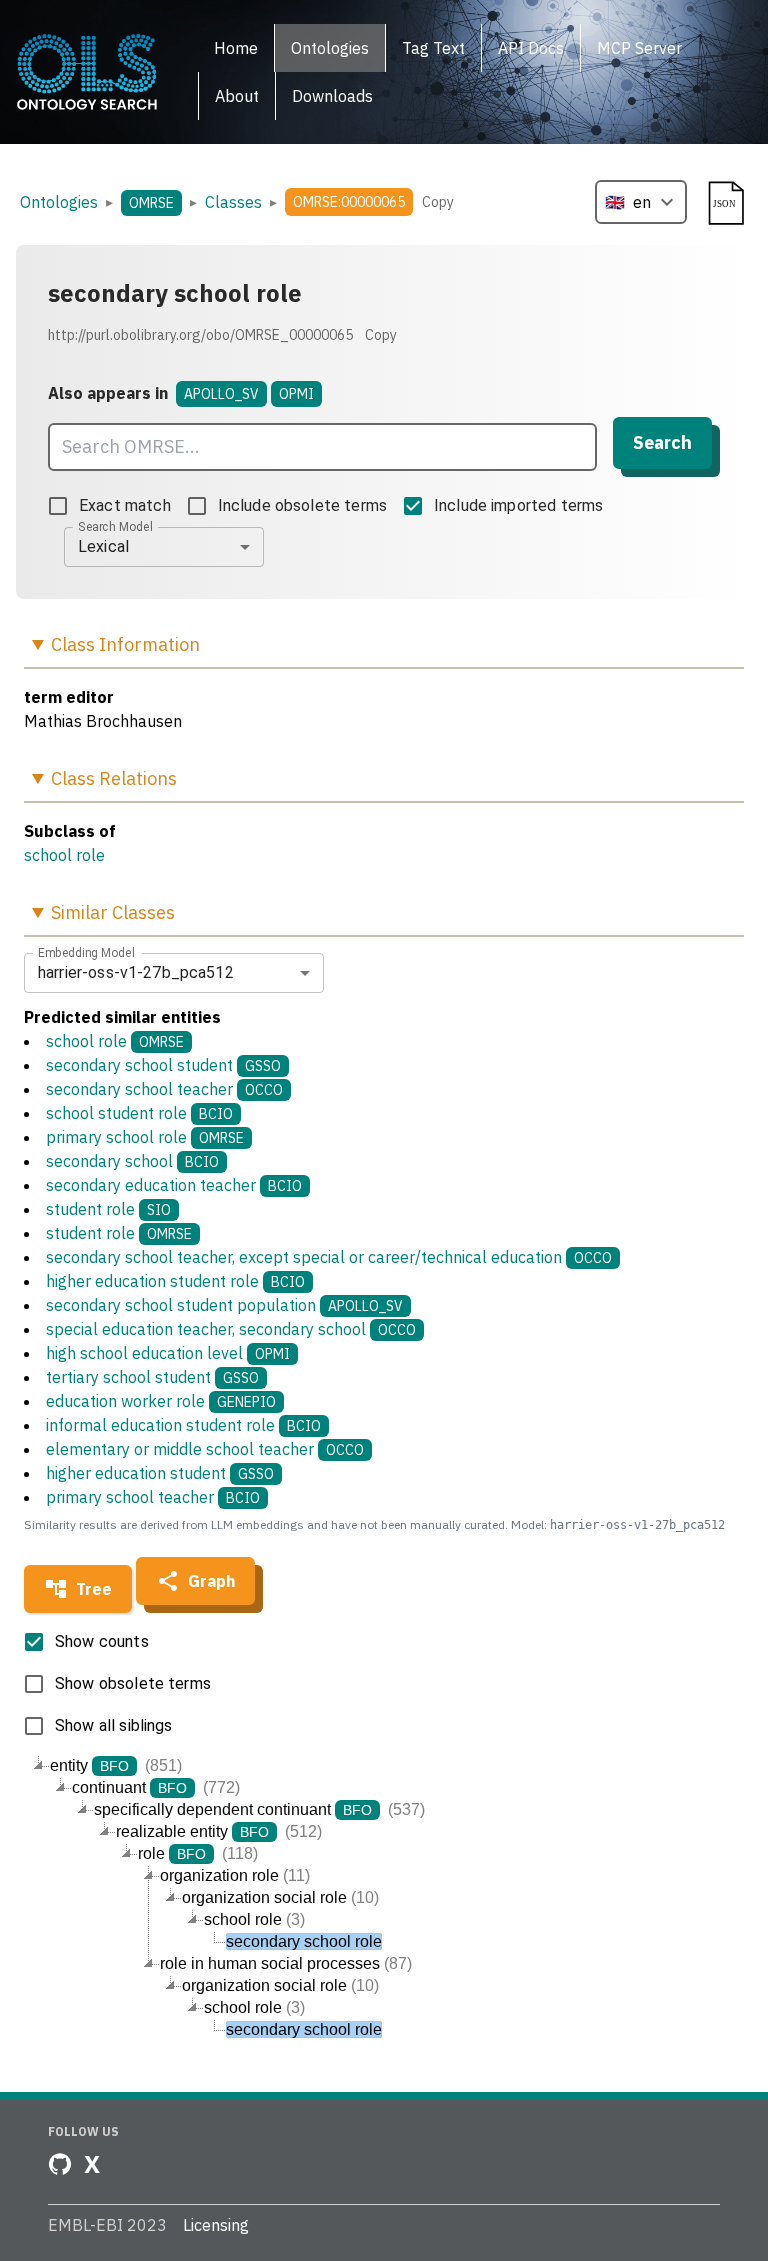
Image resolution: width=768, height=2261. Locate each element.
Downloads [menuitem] (332, 96)
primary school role (145, 1137)
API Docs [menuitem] (531, 48)
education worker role (161, 1401)
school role (64, 855)
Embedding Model (86, 952)
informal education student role (183, 1425)
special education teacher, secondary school (231, 1329)
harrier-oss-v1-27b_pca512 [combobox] (136, 972)
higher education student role (175, 1281)
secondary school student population (224, 1305)
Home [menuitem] (236, 48)
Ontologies (59, 202)
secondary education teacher (174, 1185)
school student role (139, 1113)
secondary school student (163, 1065)
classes (233, 202)
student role (108, 1209)
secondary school (132, 1161)
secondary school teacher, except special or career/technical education (329, 1257)
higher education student (160, 1473)
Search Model (115, 526)
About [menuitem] (237, 96)
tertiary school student (152, 1377)
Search (662, 442)
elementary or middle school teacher (205, 1449)
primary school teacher (153, 1497)
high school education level (168, 1353)
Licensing (216, 2225)
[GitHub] (60, 2164)
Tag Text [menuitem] (433, 48)
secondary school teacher (164, 1089)
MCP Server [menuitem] (639, 48)
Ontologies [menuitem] (330, 48)
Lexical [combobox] (103, 546)
